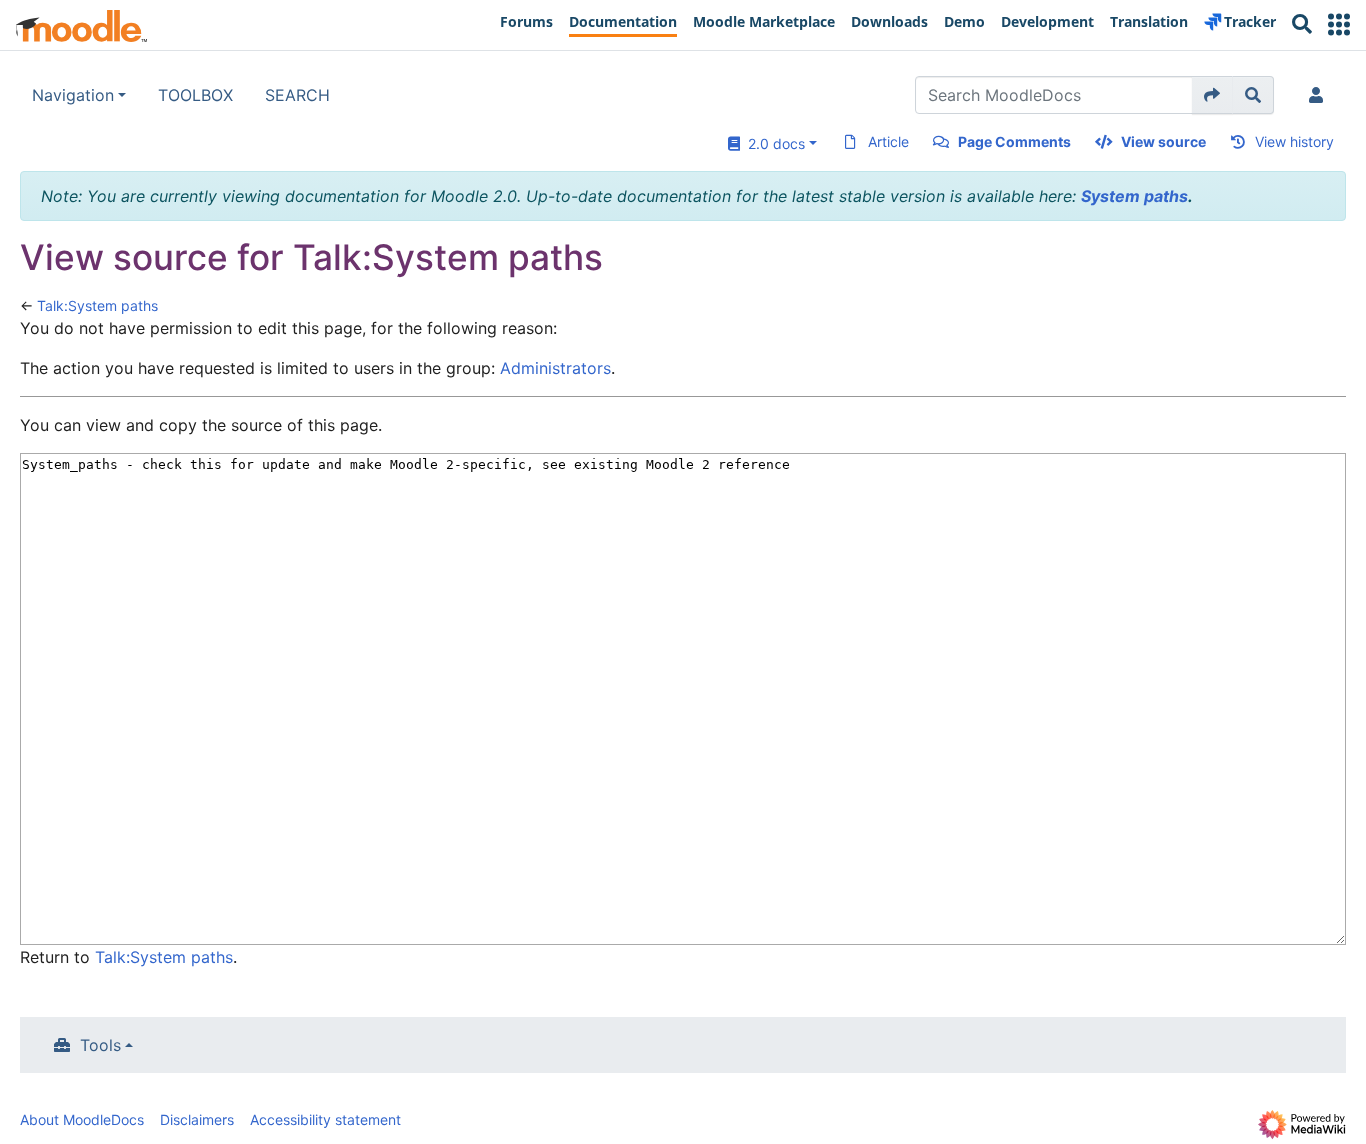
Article (888, 141)
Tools (100, 1045)
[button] (1339, 24)
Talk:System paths (97, 305)
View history (1294, 141)
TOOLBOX (195, 95)
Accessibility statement (325, 1119)
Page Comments (1014, 141)
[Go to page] (1212, 95)
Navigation (73, 95)
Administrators (555, 368)
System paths (1134, 196)
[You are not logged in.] (1320, 95)
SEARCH (297, 95)
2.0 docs (772, 143)
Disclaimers (197, 1119)
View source (1163, 141)
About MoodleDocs (82, 1119)
